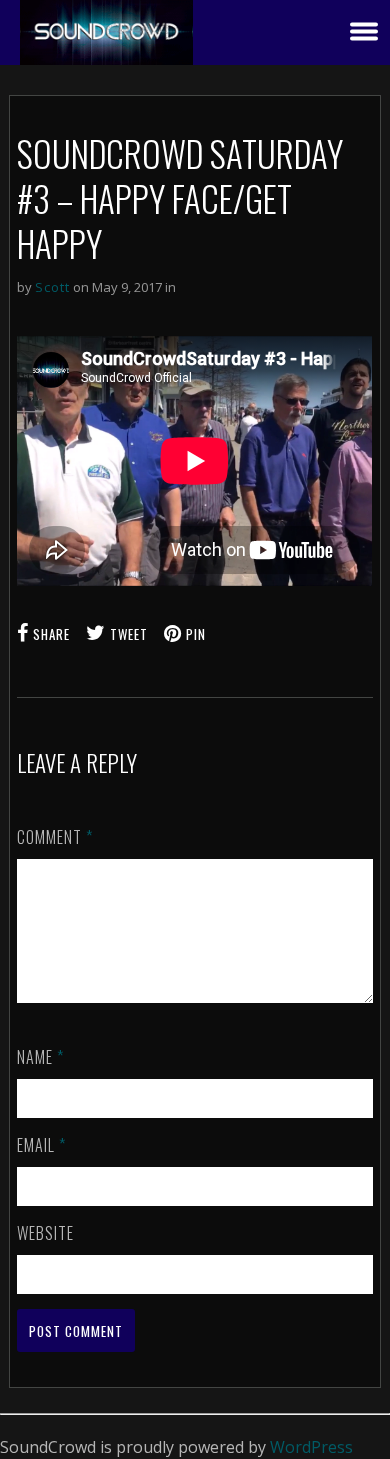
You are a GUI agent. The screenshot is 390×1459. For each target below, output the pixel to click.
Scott (52, 287)
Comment (55, 837)
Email (41, 1145)
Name (40, 1057)
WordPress (311, 1447)
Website (45, 1233)
